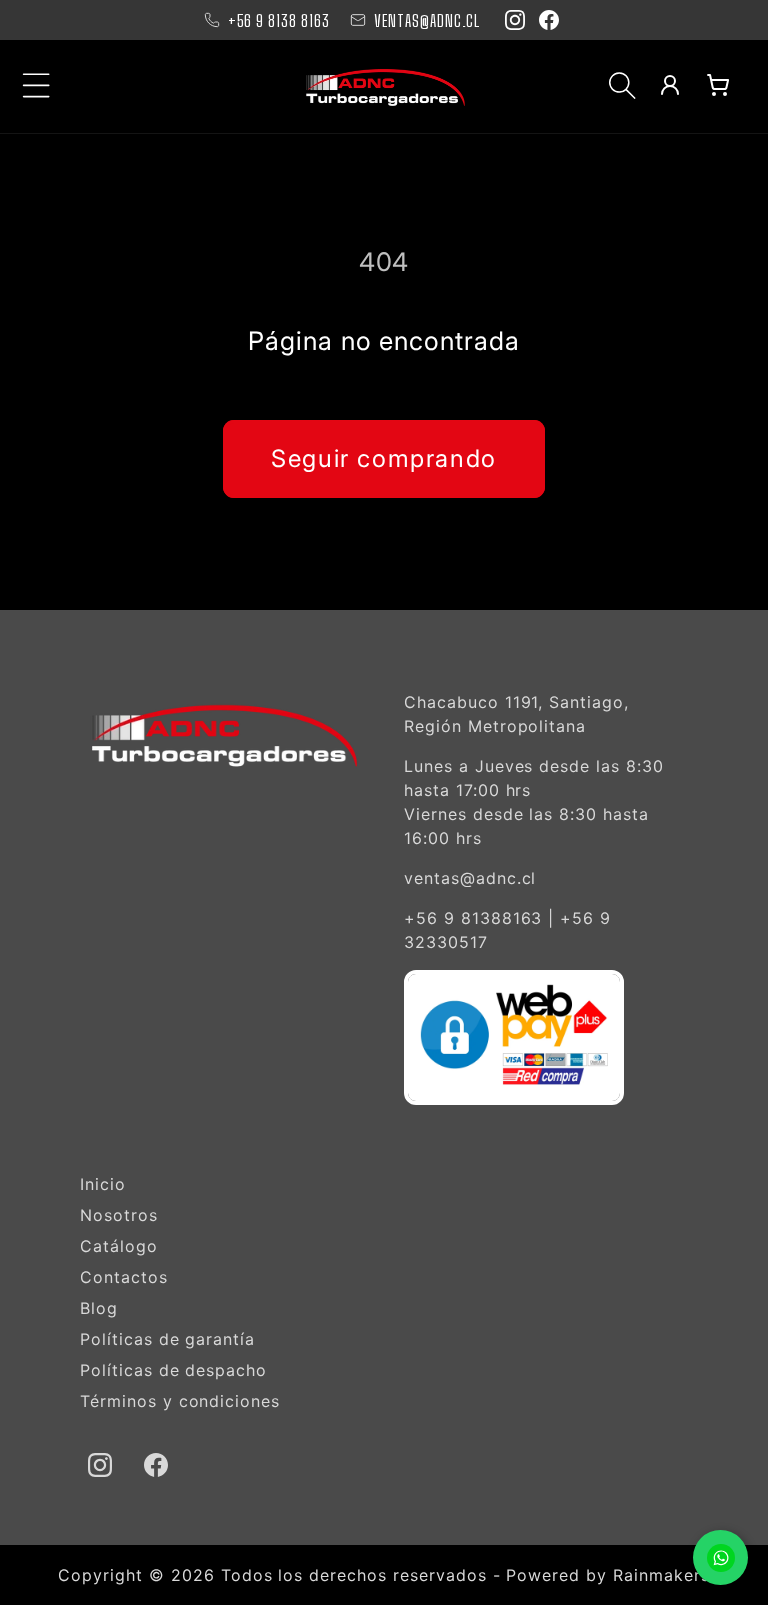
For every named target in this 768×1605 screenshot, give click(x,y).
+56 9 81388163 (473, 918)
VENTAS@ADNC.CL (427, 20)
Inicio (103, 1184)
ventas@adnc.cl (470, 878)
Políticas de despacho (173, 1370)
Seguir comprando (384, 458)
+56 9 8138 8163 (279, 20)
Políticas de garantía (167, 1339)
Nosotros (119, 1215)
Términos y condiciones (180, 1401)
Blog (99, 1308)
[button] (37, 85)
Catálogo (119, 1246)
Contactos (124, 1277)
